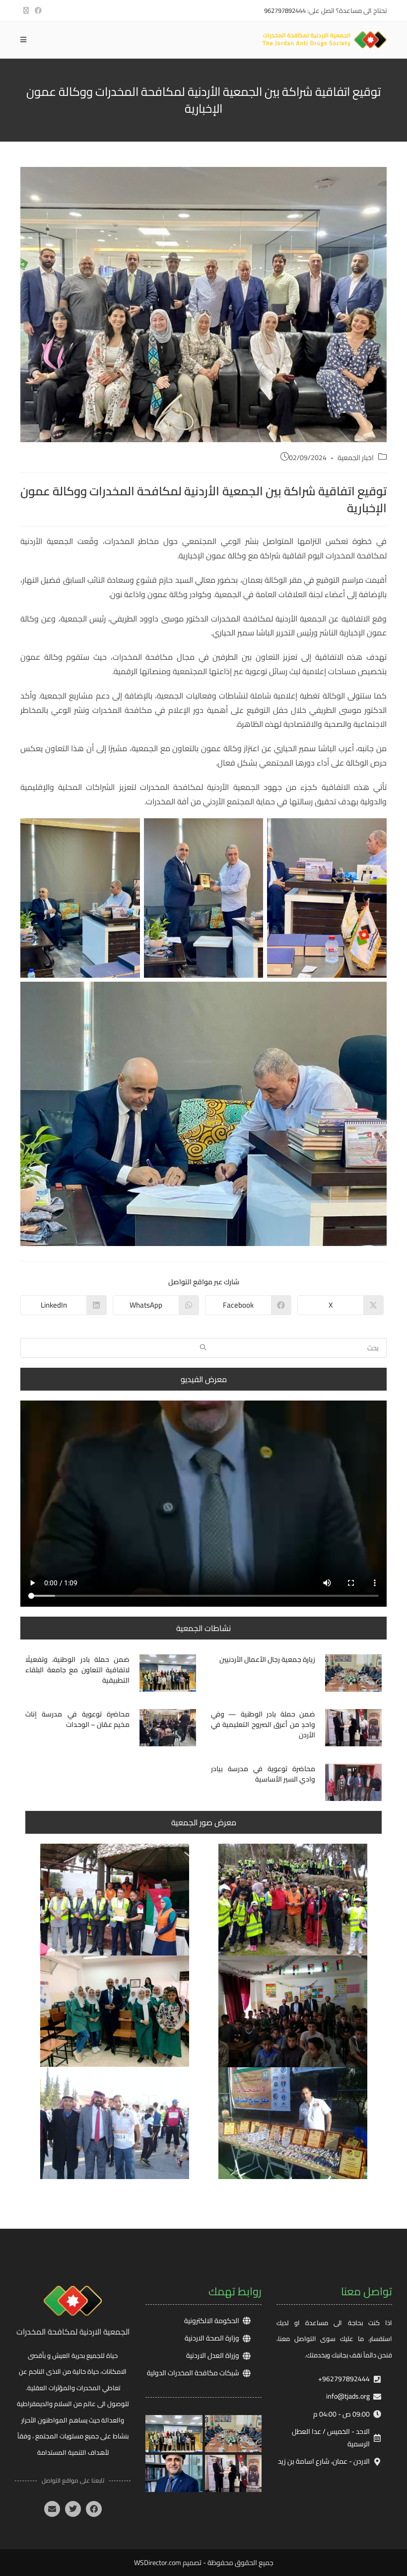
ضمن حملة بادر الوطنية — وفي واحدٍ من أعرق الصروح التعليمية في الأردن (263, 1724)
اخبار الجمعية (356, 458)
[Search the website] (203, 1347)
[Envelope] (52, 2509)
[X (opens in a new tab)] (26, 10)
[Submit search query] (203, 1348)
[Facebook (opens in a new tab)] (37, 10)
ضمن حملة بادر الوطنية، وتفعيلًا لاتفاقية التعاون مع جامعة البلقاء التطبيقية (77, 1670)
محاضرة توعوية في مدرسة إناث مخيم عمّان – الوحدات (77, 1719)
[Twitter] (73, 2509)
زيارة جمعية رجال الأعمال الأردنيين (267, 1659)
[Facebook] (94, 2509)
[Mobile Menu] (23, 40)
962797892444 (285, 10)
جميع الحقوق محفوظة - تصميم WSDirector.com (204, 2563)
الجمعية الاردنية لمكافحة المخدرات (73, 2332)
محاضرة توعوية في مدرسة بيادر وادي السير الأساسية (263, 1774)
